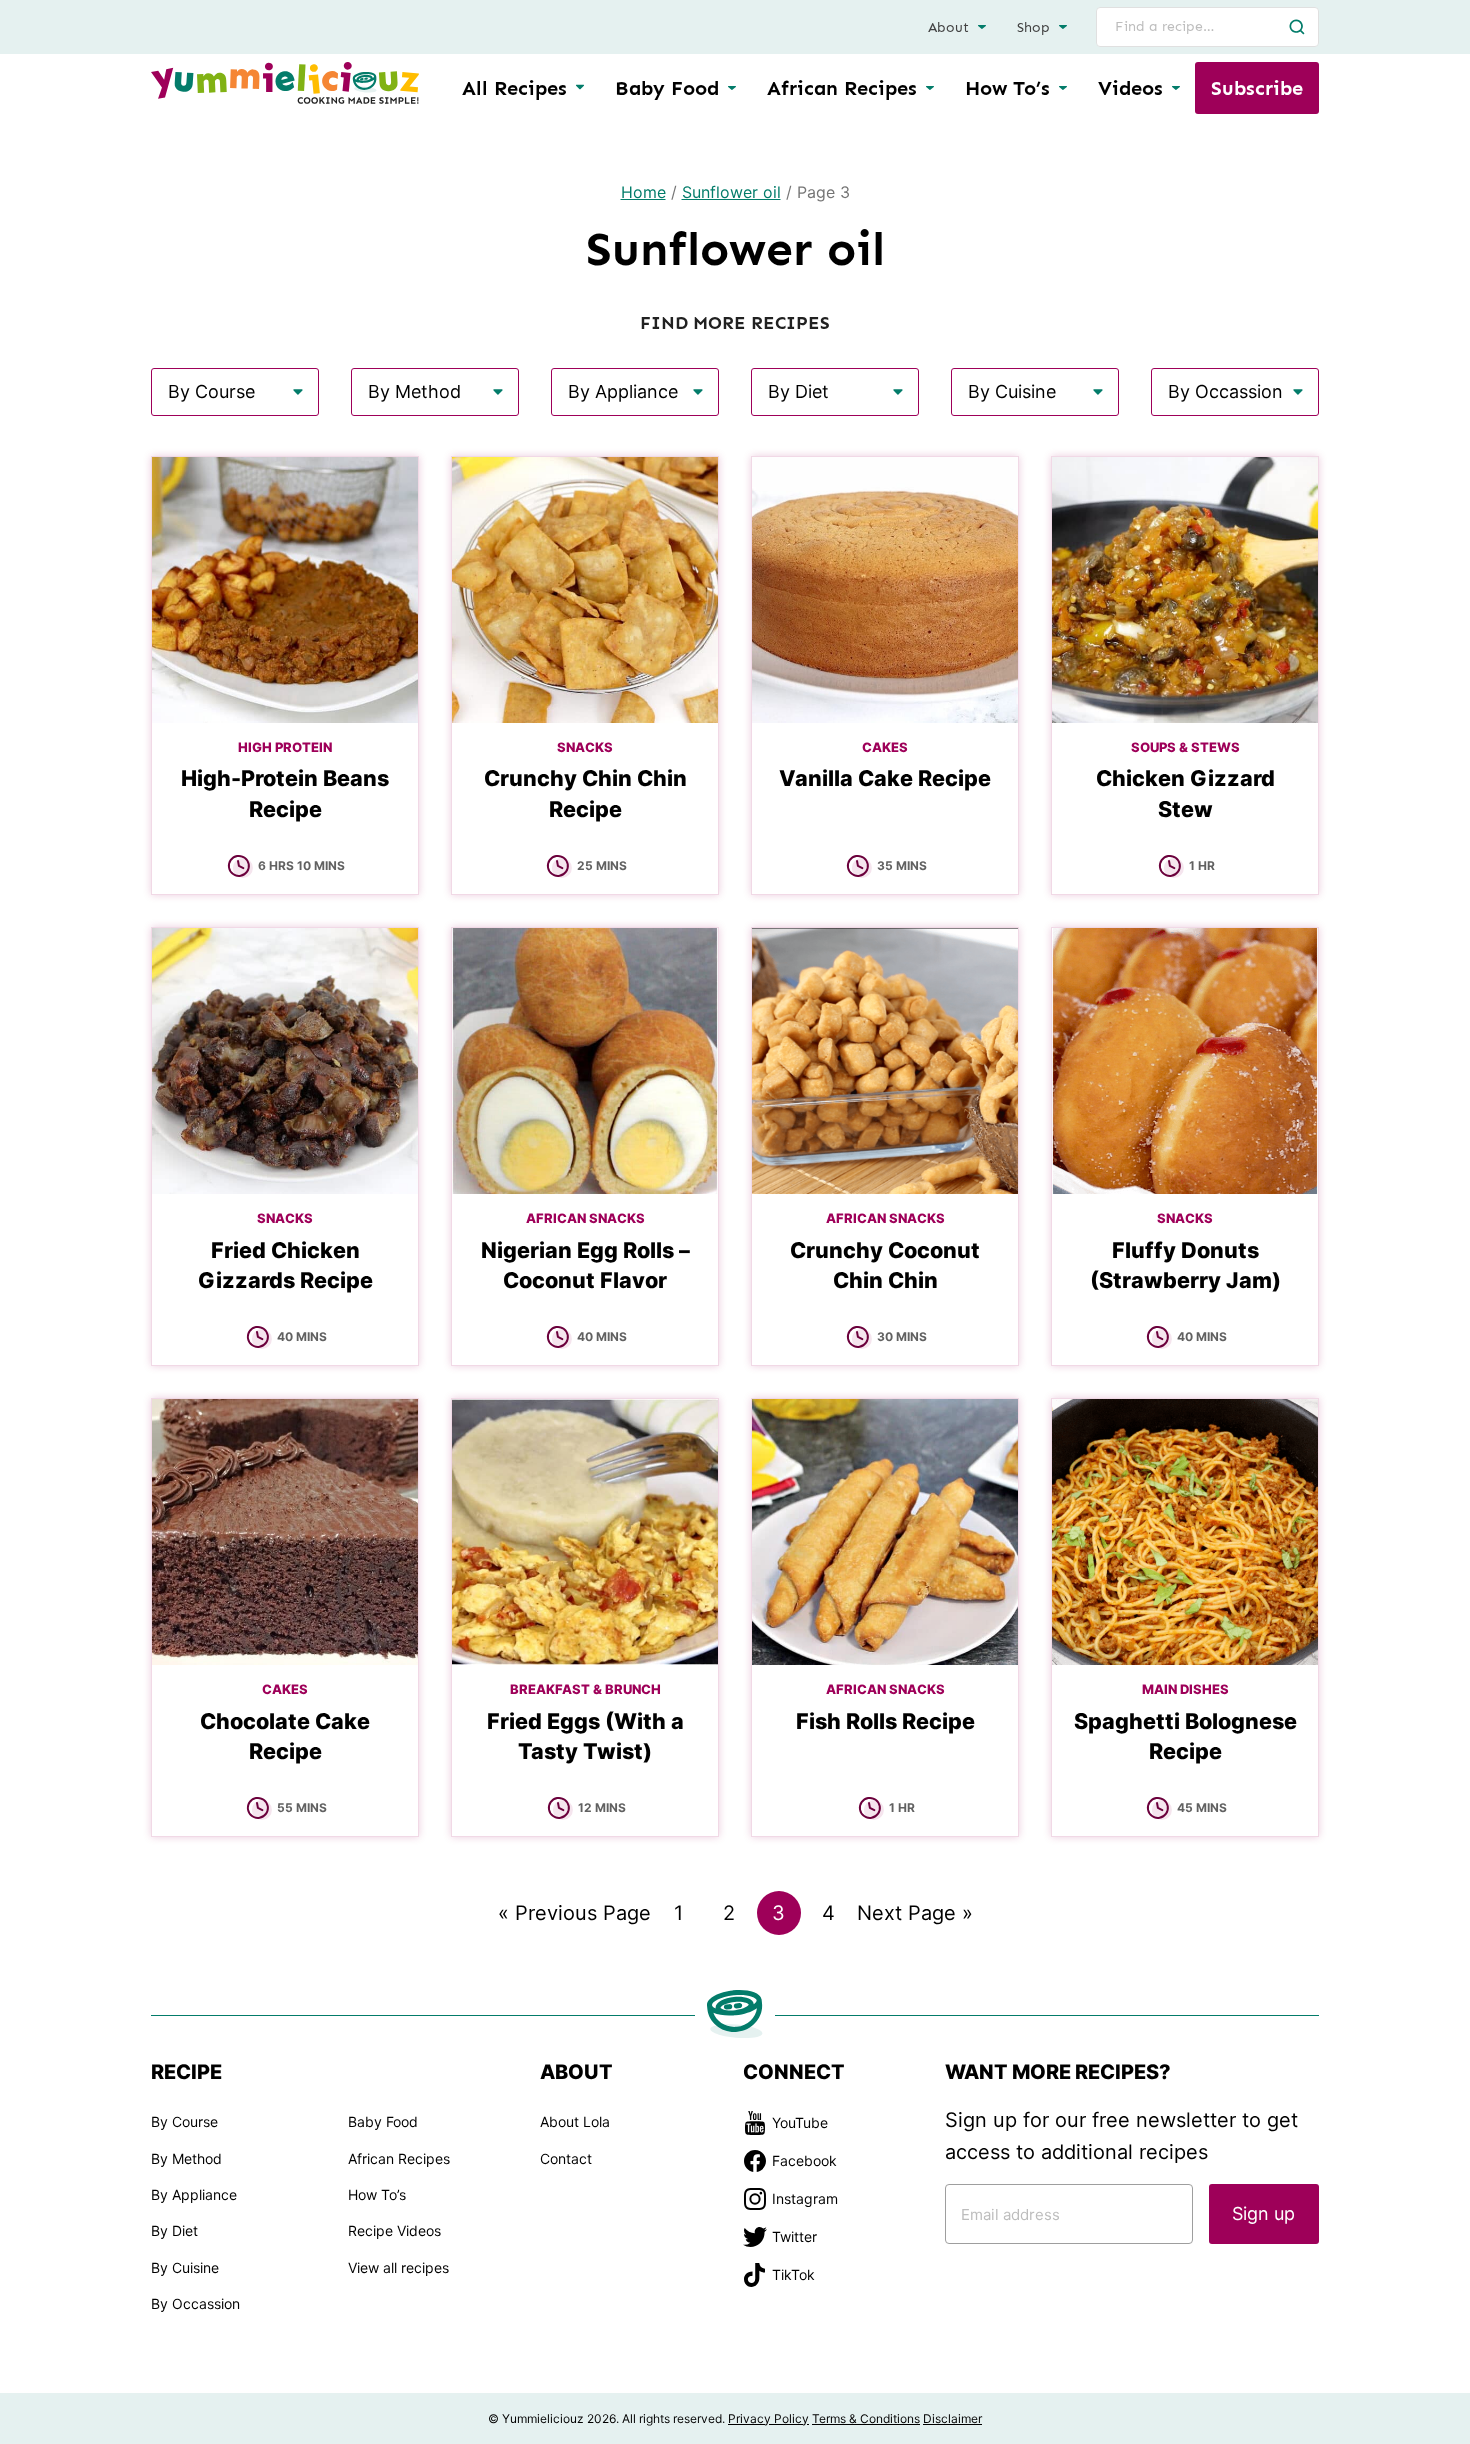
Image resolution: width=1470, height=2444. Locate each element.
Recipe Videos (394, 2230)
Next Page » (915, 1917)
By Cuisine (185, 2267)
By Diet (174, 2230)
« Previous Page (574, 1917)
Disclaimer (952, 2418)
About (948, 27)
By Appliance (194, 2194)
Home (643, 192)
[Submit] (1297, 27)
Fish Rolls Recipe (885, 1721)
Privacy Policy (768, 2418)
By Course (184, 2121)
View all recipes (398, 2267)
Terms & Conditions (866, 2418)
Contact (566, 2158)
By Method (186, 2158)
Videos (1130, 88)
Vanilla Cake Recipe (885, 778)
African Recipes (842, 88)
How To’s (1007, 88)
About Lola (575, 2121)
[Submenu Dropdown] (732, 88)
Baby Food (667, 88)
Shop (1033, 27)
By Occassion (195, 2303)
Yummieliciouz (285, 83)
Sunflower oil (731, 192)
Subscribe (1257, 88)
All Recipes (514, 88)
